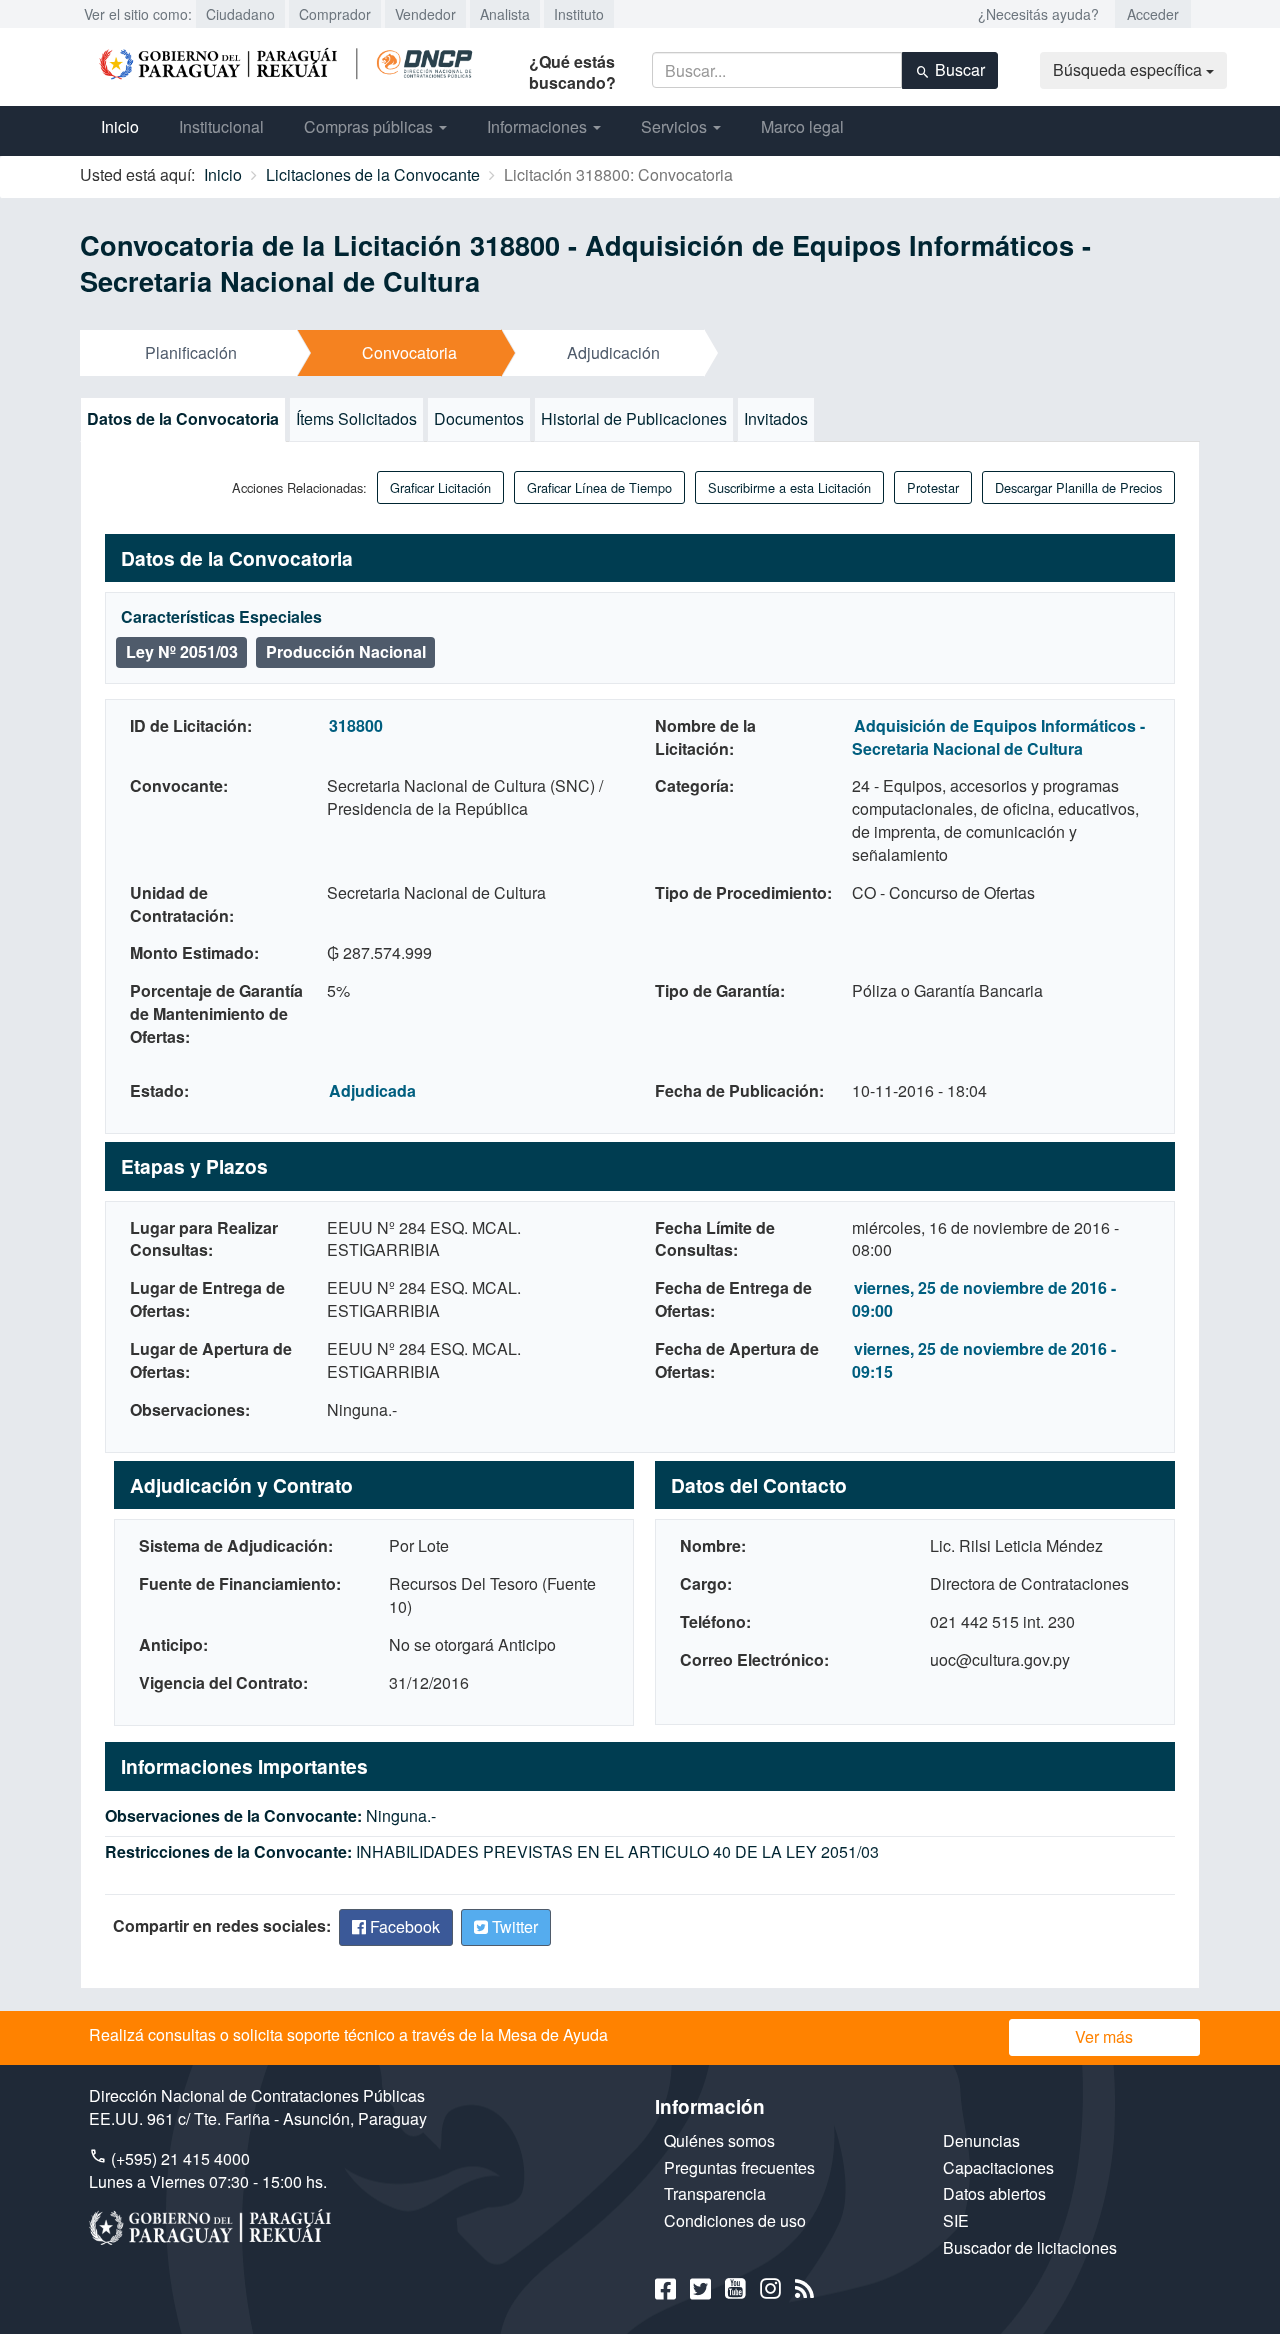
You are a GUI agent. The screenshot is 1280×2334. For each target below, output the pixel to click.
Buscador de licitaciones (1030, 2247)
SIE (956, 2220)
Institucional (221, 126)
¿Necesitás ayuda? (1038, 14)
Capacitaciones (998, 2167)
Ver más (1104, 2036)
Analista (505, 14)
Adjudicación (613, 352)
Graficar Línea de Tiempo (599, 487)
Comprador (335, 14)
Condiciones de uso (735, 2220)
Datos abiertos (994, 2193)
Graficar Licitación (440, 487)
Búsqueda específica (1129, 69)
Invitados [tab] (776, 418)
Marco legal (802, 126)
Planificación (191, 352)
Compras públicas (370, 126)
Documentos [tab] (479, 418)
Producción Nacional (346, 651)
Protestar (933, 487)
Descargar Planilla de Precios (1078, 487)
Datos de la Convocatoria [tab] (183, 418)
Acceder (1153, 14)
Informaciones (539, 126)
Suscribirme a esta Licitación (789, 487)
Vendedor (425, 14)
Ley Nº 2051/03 (182, 651)
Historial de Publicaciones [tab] (634, 418)
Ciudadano (240, 14)
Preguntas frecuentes (739, 2167)
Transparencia (715, 2193)
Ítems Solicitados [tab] (356, 418)
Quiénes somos (719, 2140)
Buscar (958, 69)
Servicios (676, 126)
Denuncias (981, 2140)
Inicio (120, 126)
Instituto (579, 14)
